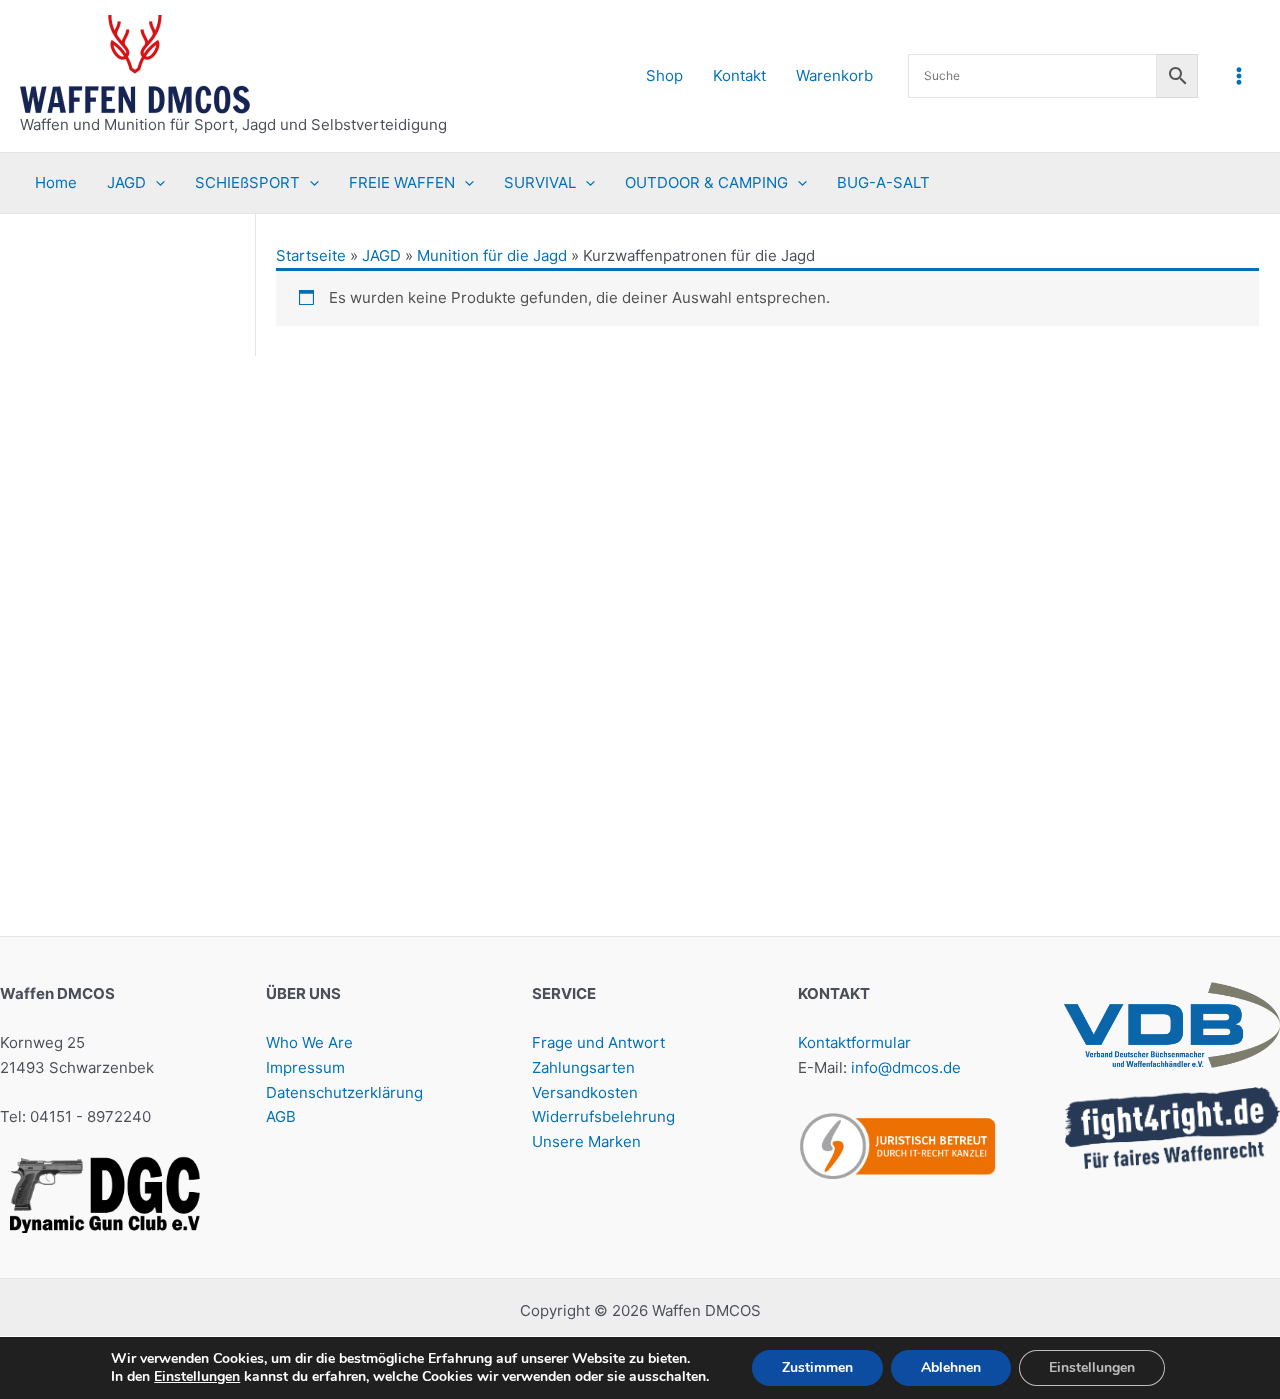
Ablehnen (951, 1367)
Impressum (305, 1067)
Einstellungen (197, 1377)
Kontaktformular (854, 1042)
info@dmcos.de (906, 1067)
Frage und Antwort (598, 1042)
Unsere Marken (586, 1141)
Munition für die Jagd (492, 255)
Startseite (311, 255)
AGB (281, 1116)
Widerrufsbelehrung (603, 1116)
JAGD (381, 255)
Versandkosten (585, 1092)
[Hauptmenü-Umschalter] (1239, 75)
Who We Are (309, 1042)
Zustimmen (817, 1367)
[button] (155, 183)
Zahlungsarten (583, 1067)
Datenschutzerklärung (344, 1092)
